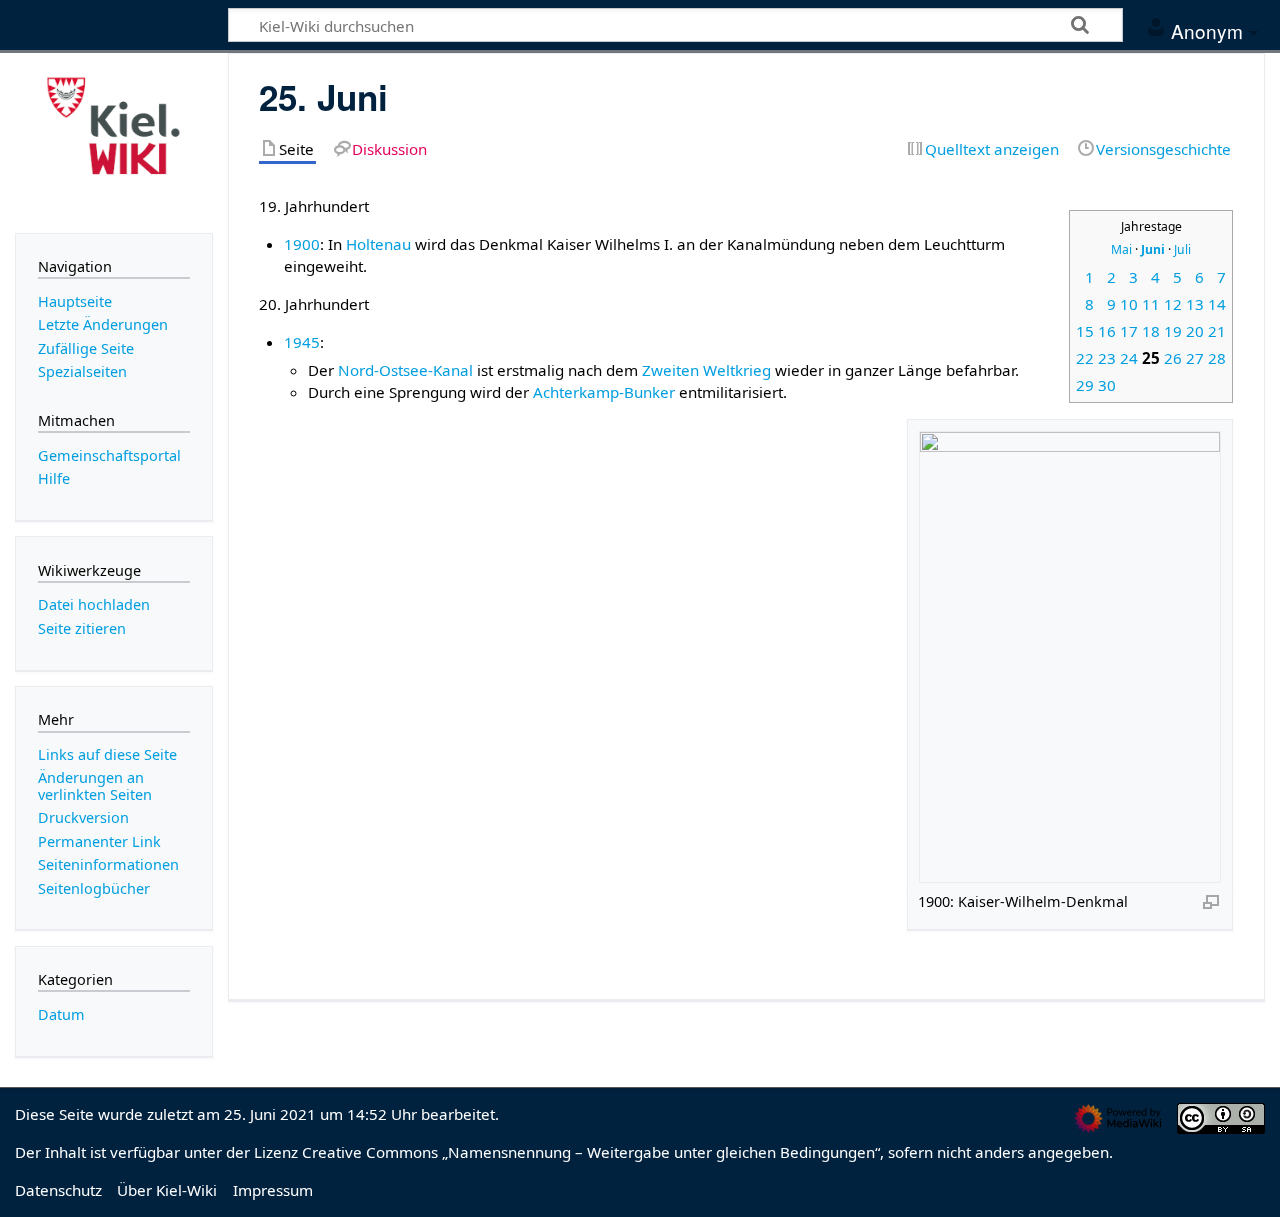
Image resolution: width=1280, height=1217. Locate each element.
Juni (1153, 249)
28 (1217, 358)
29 (1085, 385)
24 (1129, 358)
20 (1195, 331)
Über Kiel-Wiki (167, 1190)
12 (1173, 304)
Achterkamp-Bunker (604, 392)
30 (1107, 385)
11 (1151, 304)
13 (1195, 304)
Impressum (273, 1190)
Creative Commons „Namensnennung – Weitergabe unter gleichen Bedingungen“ (591, 1152)
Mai (1121, 249)
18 (1151, 331)
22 (1085, 358)
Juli (1182, 249)
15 (1085, 331)
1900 (302, 244)
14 (1217, 304)
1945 (302, 342)
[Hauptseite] (114, 141)
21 (1217, 331)
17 (1129, 331)
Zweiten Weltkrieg (706, 370)
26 (1173, 358)
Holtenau (378, 244)
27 (1195, 358)
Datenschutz (58, 1190)
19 (1173, 331)
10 (1129, 304)
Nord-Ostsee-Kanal (405, 370)
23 (1107, 358)
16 (1107, 331)
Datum (61, 1014)
